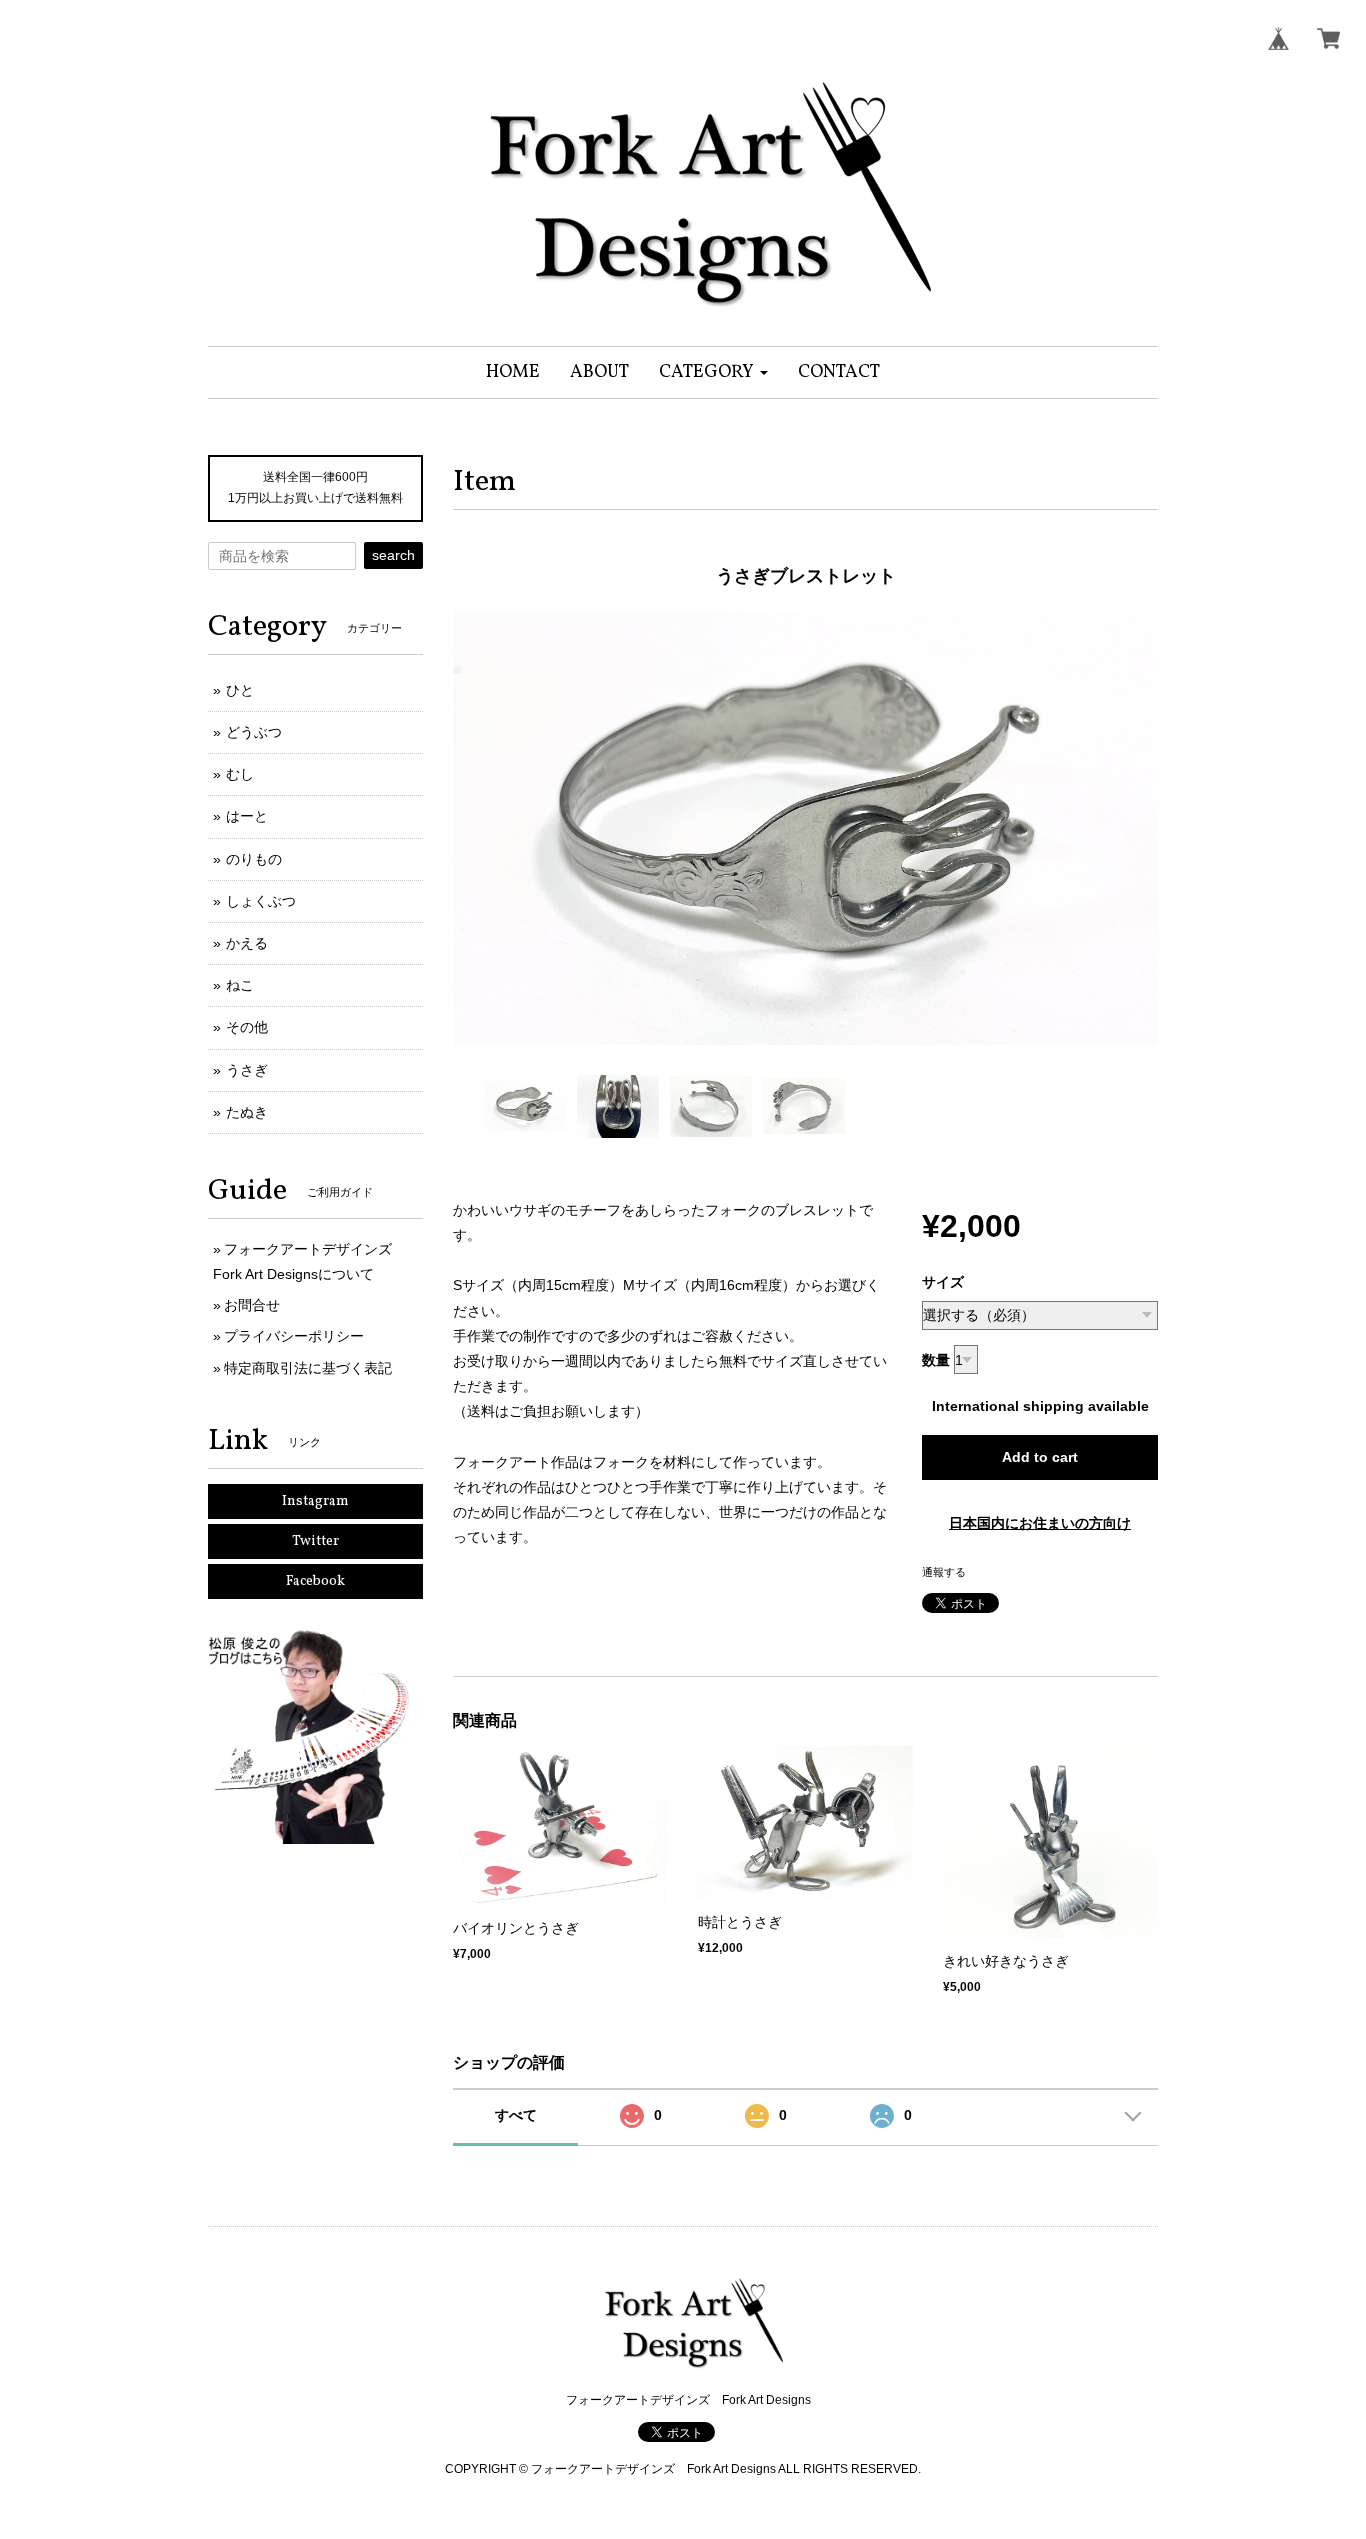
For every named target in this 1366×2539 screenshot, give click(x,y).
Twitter (315, 1541)
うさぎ (247, 1070)
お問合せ (252, 1305)
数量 (936, 1360)
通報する (944, 1572)
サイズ (943, 1282)
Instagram (315, 1501)
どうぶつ (254, 732)
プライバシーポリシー (294, 1336)
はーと (247, 816)
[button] (713, 372)
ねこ (240, 985)
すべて (516, 2115)
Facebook (315, 1581)
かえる (247, 943)
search (393, 555)
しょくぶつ (261, 901)
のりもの (254, 859)
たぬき (247, 1112)
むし (240, 774)
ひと (240, 690)
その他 (247, 1027)
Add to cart (1040, 1457)
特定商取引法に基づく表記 (308, 1368)
